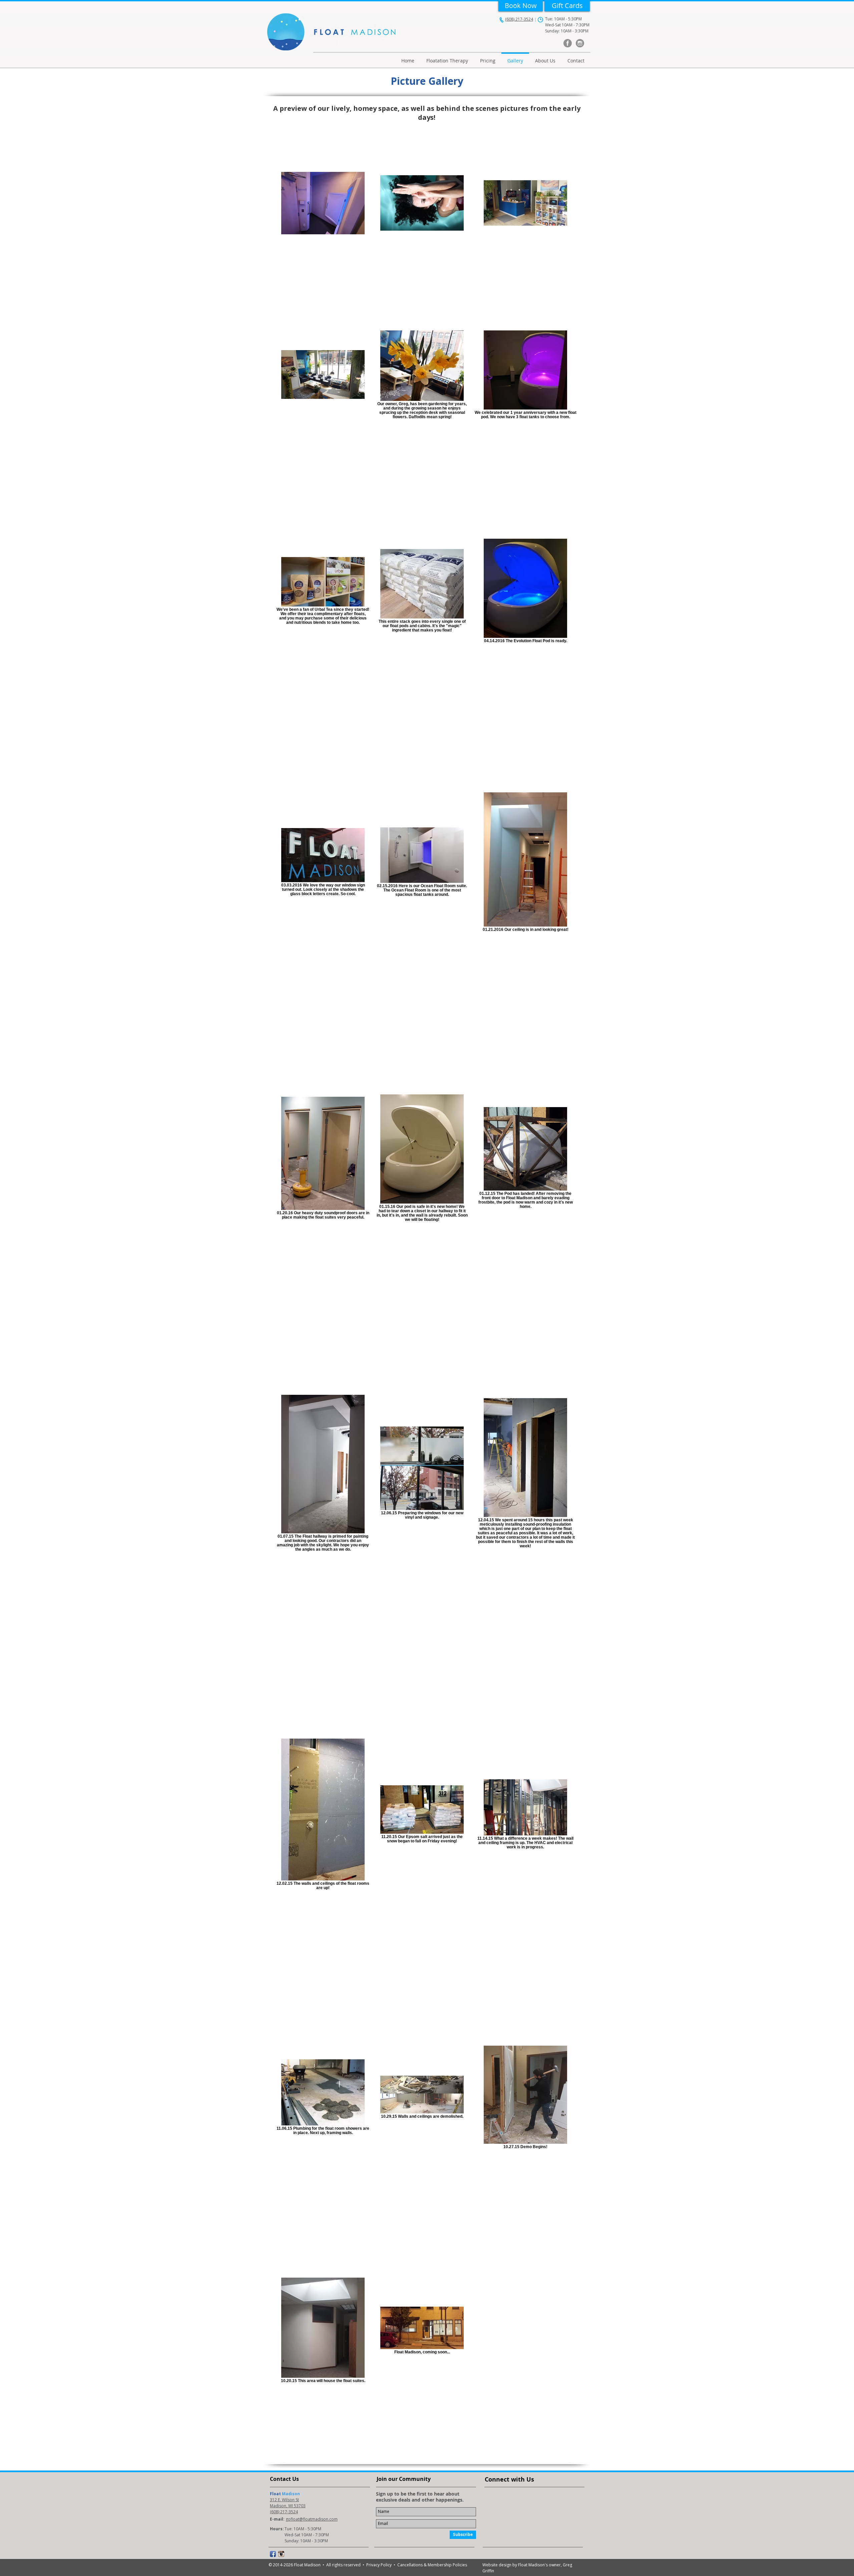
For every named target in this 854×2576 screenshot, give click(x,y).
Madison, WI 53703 (288, 2506)
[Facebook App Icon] (273, 2554)
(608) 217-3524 (519, 19)
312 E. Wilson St (284, 2500)
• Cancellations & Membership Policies (430, 2565)
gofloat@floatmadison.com (312, 2519)
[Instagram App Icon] (281, 2554)
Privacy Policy (380, 2565)
